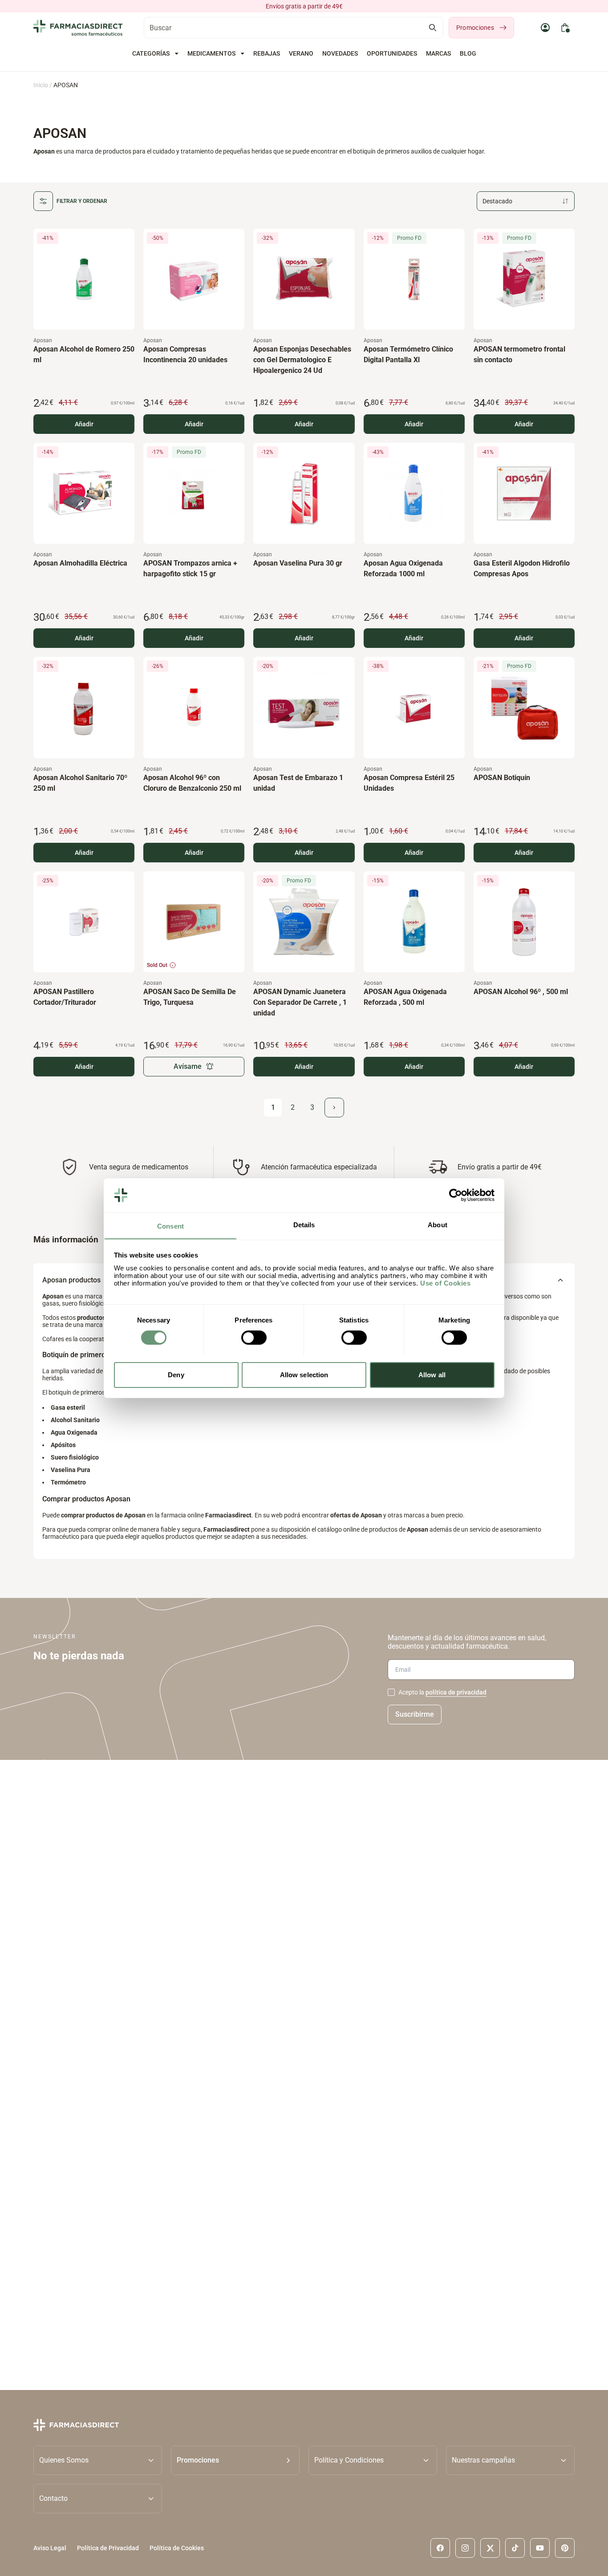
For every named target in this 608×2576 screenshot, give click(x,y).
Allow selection (304, 1374)
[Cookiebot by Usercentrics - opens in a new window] (456, 1195)
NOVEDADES (340, 53)
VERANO (301, 53)
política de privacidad (456, 1692)
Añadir (84, 424)
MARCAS (438, 53)
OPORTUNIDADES (392, 53)
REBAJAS (267, 53)
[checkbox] (391, 1692)
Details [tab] (304, 1224)
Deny (176, 1374)
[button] (235, 2460)
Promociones (475, 28)
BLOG (468, 53)
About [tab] (438, 1224)
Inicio (41, 85)
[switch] (254, 1338)
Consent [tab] (170, 1226)
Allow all (432, 1374)
